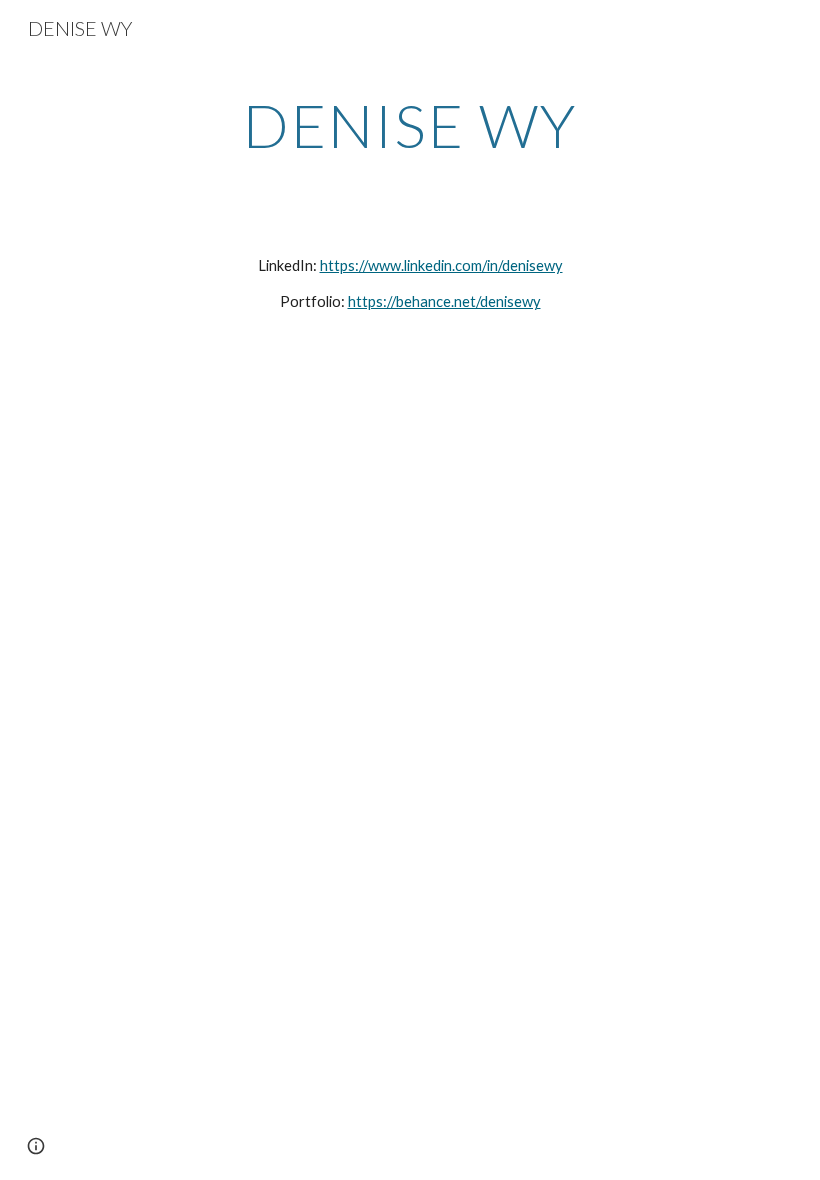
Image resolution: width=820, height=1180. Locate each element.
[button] (36, 1146)
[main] (410, 125)
